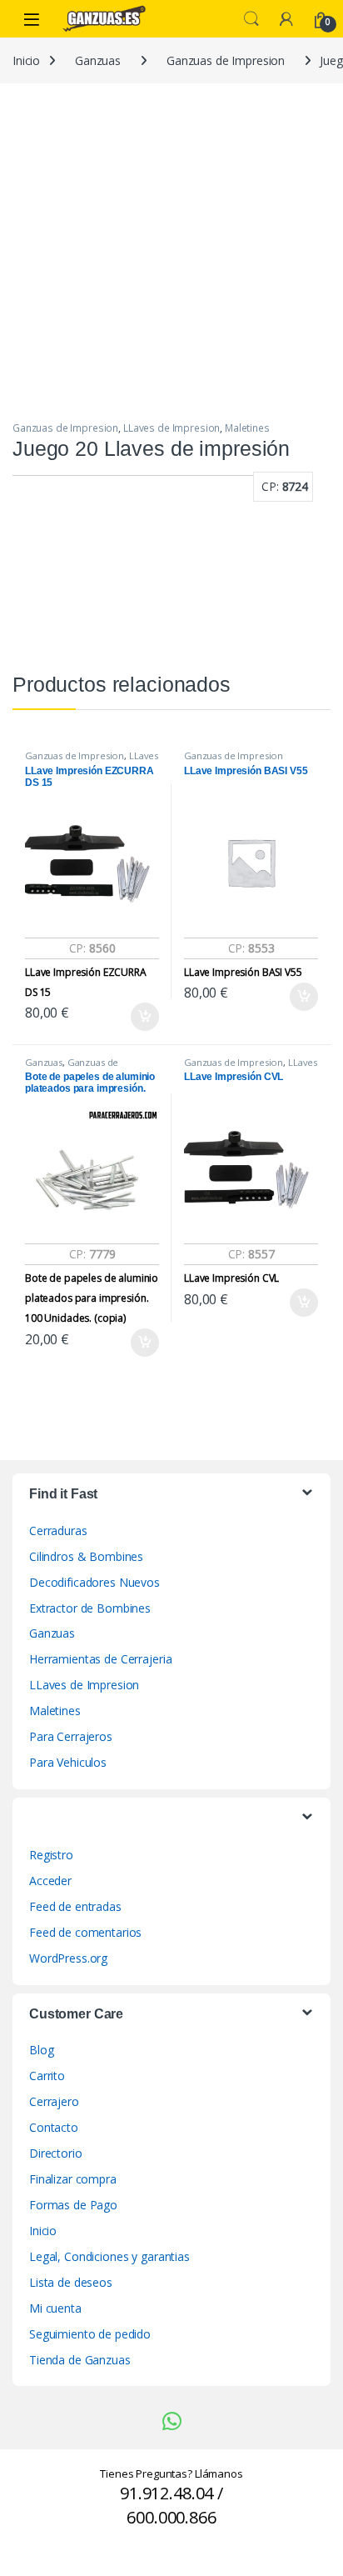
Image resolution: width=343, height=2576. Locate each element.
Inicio (26, 60)
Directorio (56, 2153)
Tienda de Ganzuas (80, 2360)
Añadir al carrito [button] (142, 1017)
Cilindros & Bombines (86, 1556)
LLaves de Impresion (171, 428)
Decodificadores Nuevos (94, 1582)
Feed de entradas (75, 1906)
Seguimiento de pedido (90, 2334)
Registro (51, 1855)
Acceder (50, 1881)
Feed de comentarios (85, 1932)
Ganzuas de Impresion (226, 60)
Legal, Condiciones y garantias (109, 2256)
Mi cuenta (55, 2308)
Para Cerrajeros (71, 1736)
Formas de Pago (73, 2205)
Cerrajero (54, 2101)
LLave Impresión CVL (231, 1278)
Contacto (54, 2127)
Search (251, 19)
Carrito (47, 2076)
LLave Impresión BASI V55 (243, 972)
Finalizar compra (73, 2179)
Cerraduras (58, 1531)
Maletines (247, 428)
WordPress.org (68, 1958)
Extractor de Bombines (90, 1608)
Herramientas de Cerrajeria (100, 1659)
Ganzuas (98, 60)
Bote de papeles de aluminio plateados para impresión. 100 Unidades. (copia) (92, 1298)
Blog (41, 2050)
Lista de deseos (71, 2282)
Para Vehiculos (68, 1762)
